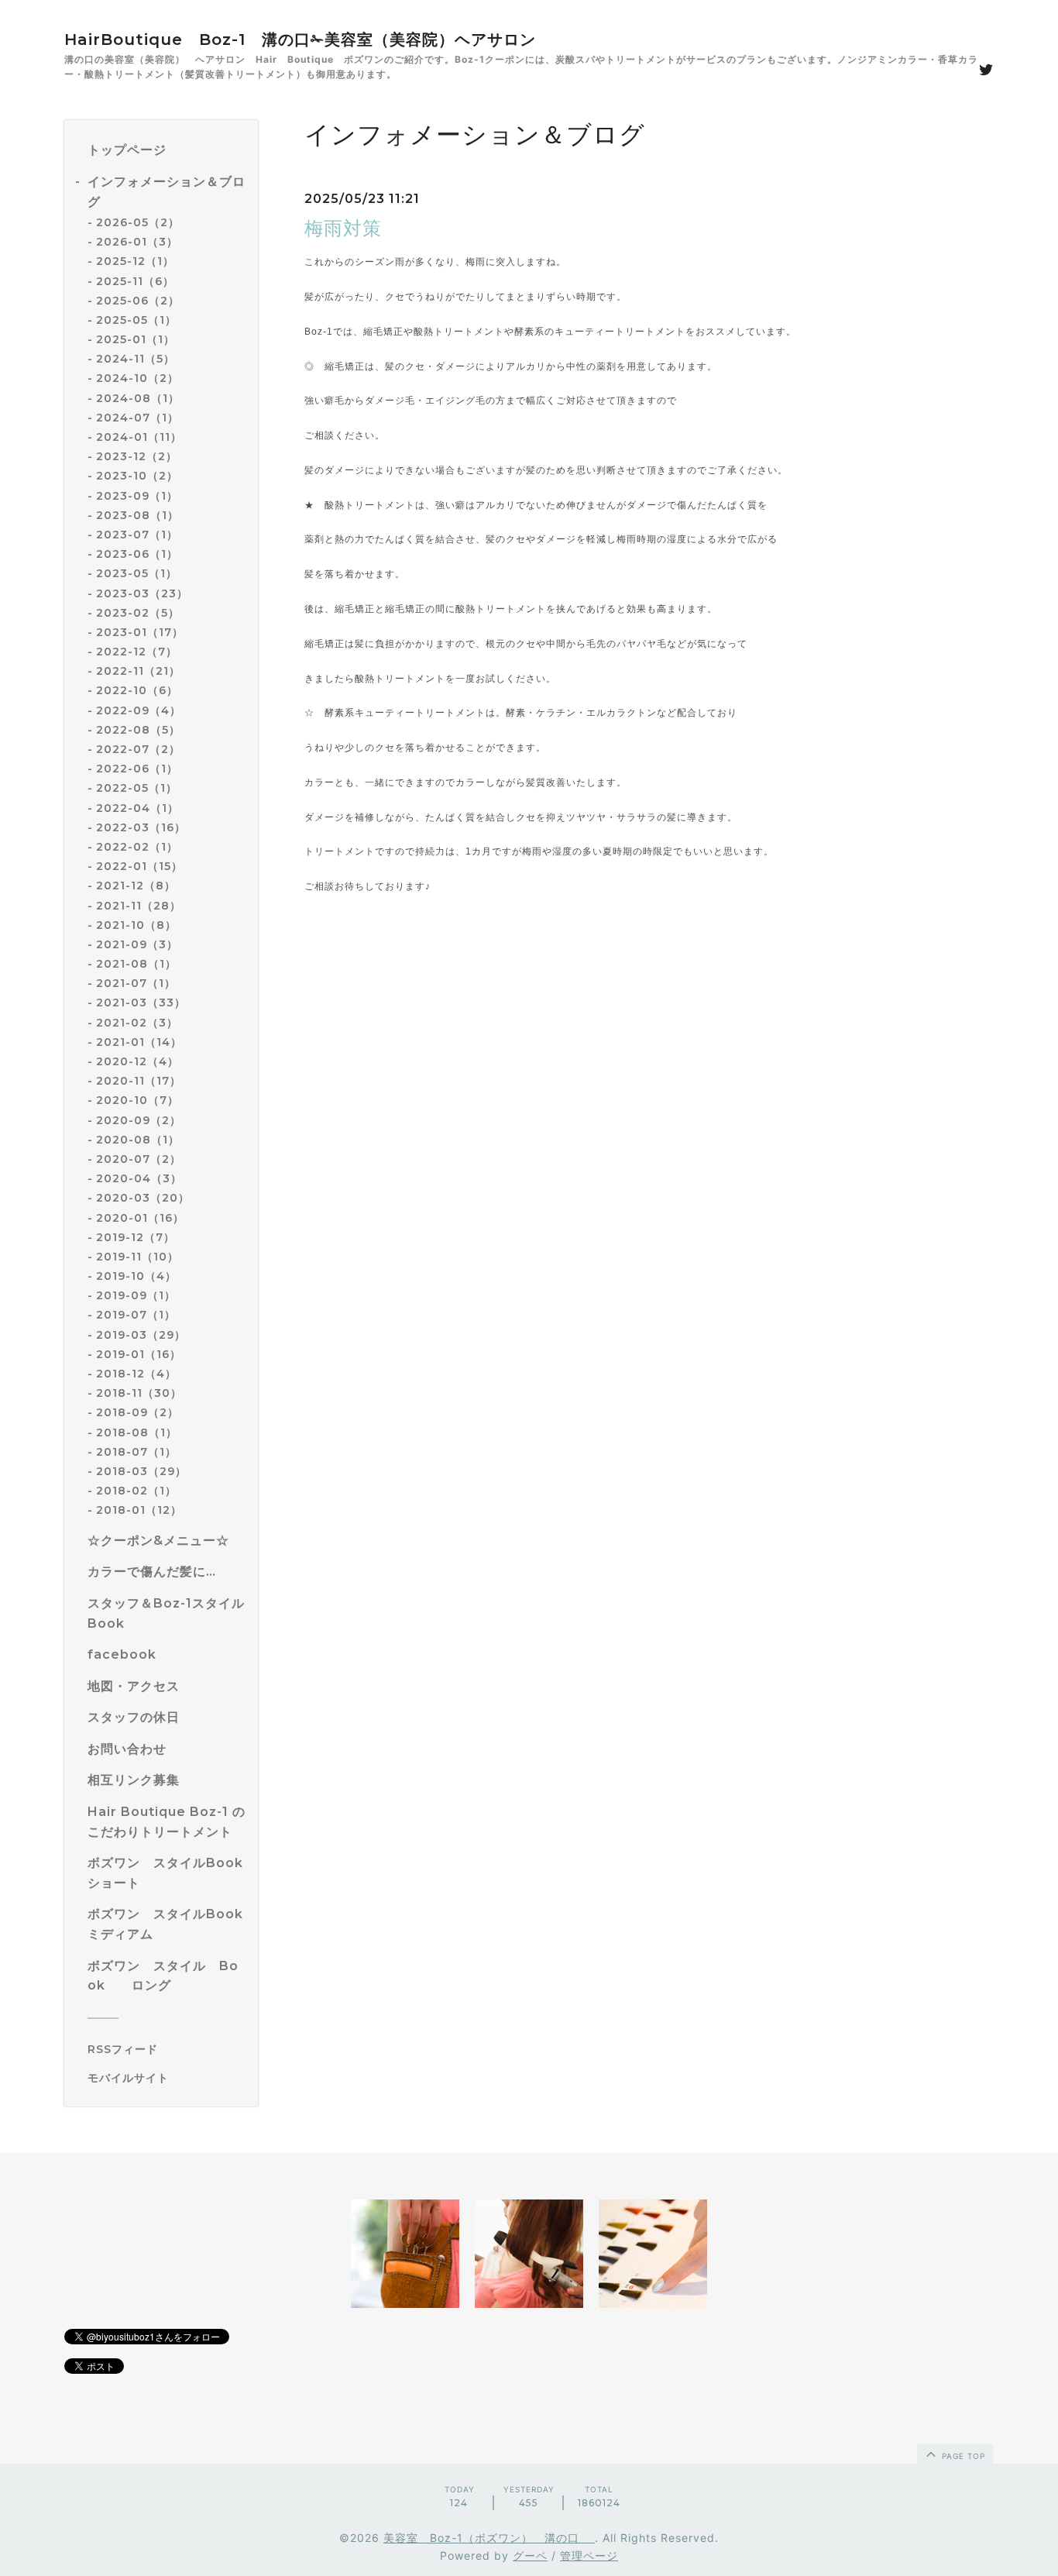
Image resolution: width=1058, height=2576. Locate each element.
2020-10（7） (137, 1100)
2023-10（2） (137, 476)
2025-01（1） (136, 339)
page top (962, 2456)
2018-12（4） (136, 1374)
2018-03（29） (141, 1471)
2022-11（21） (138, 671)
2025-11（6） (135, 281)
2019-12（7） (136, 1237)
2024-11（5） (136, 359)
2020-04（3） (139, 1178)
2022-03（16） (141, 827)
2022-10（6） (137, 690)
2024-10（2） (137, 378)
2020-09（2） (139, 1120)
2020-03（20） (143, 1198)
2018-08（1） (137, 1432)
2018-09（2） (137, 1412)
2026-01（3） (137, 242)
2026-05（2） (138, 222)
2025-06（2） (138, 301)
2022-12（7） (137, 652)
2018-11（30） (139, 1393)
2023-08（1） (137, 515)
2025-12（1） (135, 261)
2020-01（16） (140, 1218)
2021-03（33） (141, 1003)
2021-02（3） (137, 1023)
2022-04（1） (137, 808)
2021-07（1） (136, 983)
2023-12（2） (137, 456)
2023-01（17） (140, 632)
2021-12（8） (136, 886)
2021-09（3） (137, 944)
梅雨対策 (343, 228)
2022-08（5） (138, 730)
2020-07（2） (139, 1159)
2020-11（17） (139, 1081)
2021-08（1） (136, 964)
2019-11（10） (137, 1257)
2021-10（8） (136, 925)
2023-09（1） (137, 496)
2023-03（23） (142, 593)
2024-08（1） (138, 398)
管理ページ (589, 2555)
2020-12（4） (137, 1061)
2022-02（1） (137, 847)
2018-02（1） (136, 1491)
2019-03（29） (141, 1335)
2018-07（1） (136, 1452)
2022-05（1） (137, 788)
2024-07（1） (137, 418)
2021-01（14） (139, 1042)
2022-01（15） (139, 866)
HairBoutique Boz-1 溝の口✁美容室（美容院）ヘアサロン (300, 40)
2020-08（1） (138, 1140)
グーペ (530, 2555)
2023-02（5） (138, 613)
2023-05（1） (137, 573)
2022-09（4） (139, 710)
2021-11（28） (139, 906)
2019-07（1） (136, 1315)
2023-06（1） (137, 554)
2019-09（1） (136, 1295)
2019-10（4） (136, 1276)
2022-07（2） (138, 749)
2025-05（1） (136, 320)
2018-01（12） (139, 1510)
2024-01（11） (139, 437)
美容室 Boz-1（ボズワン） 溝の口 (489, 2538)
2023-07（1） (137, 535)
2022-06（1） (137, 769)
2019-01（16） (139, 1354)
